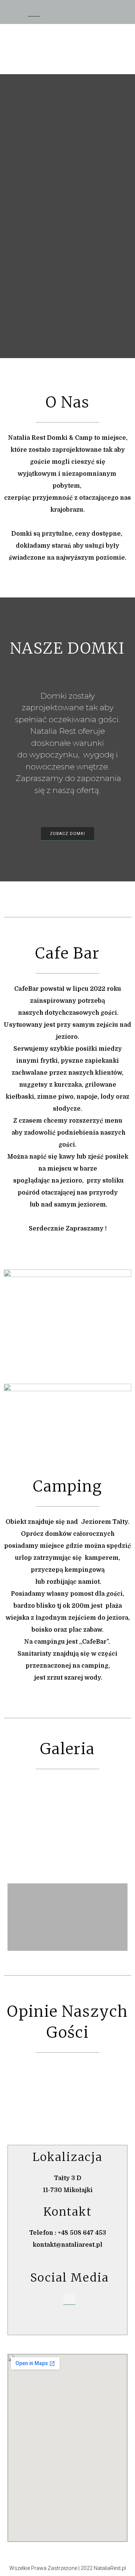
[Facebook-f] (69, 2299)
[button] (101, 11)
